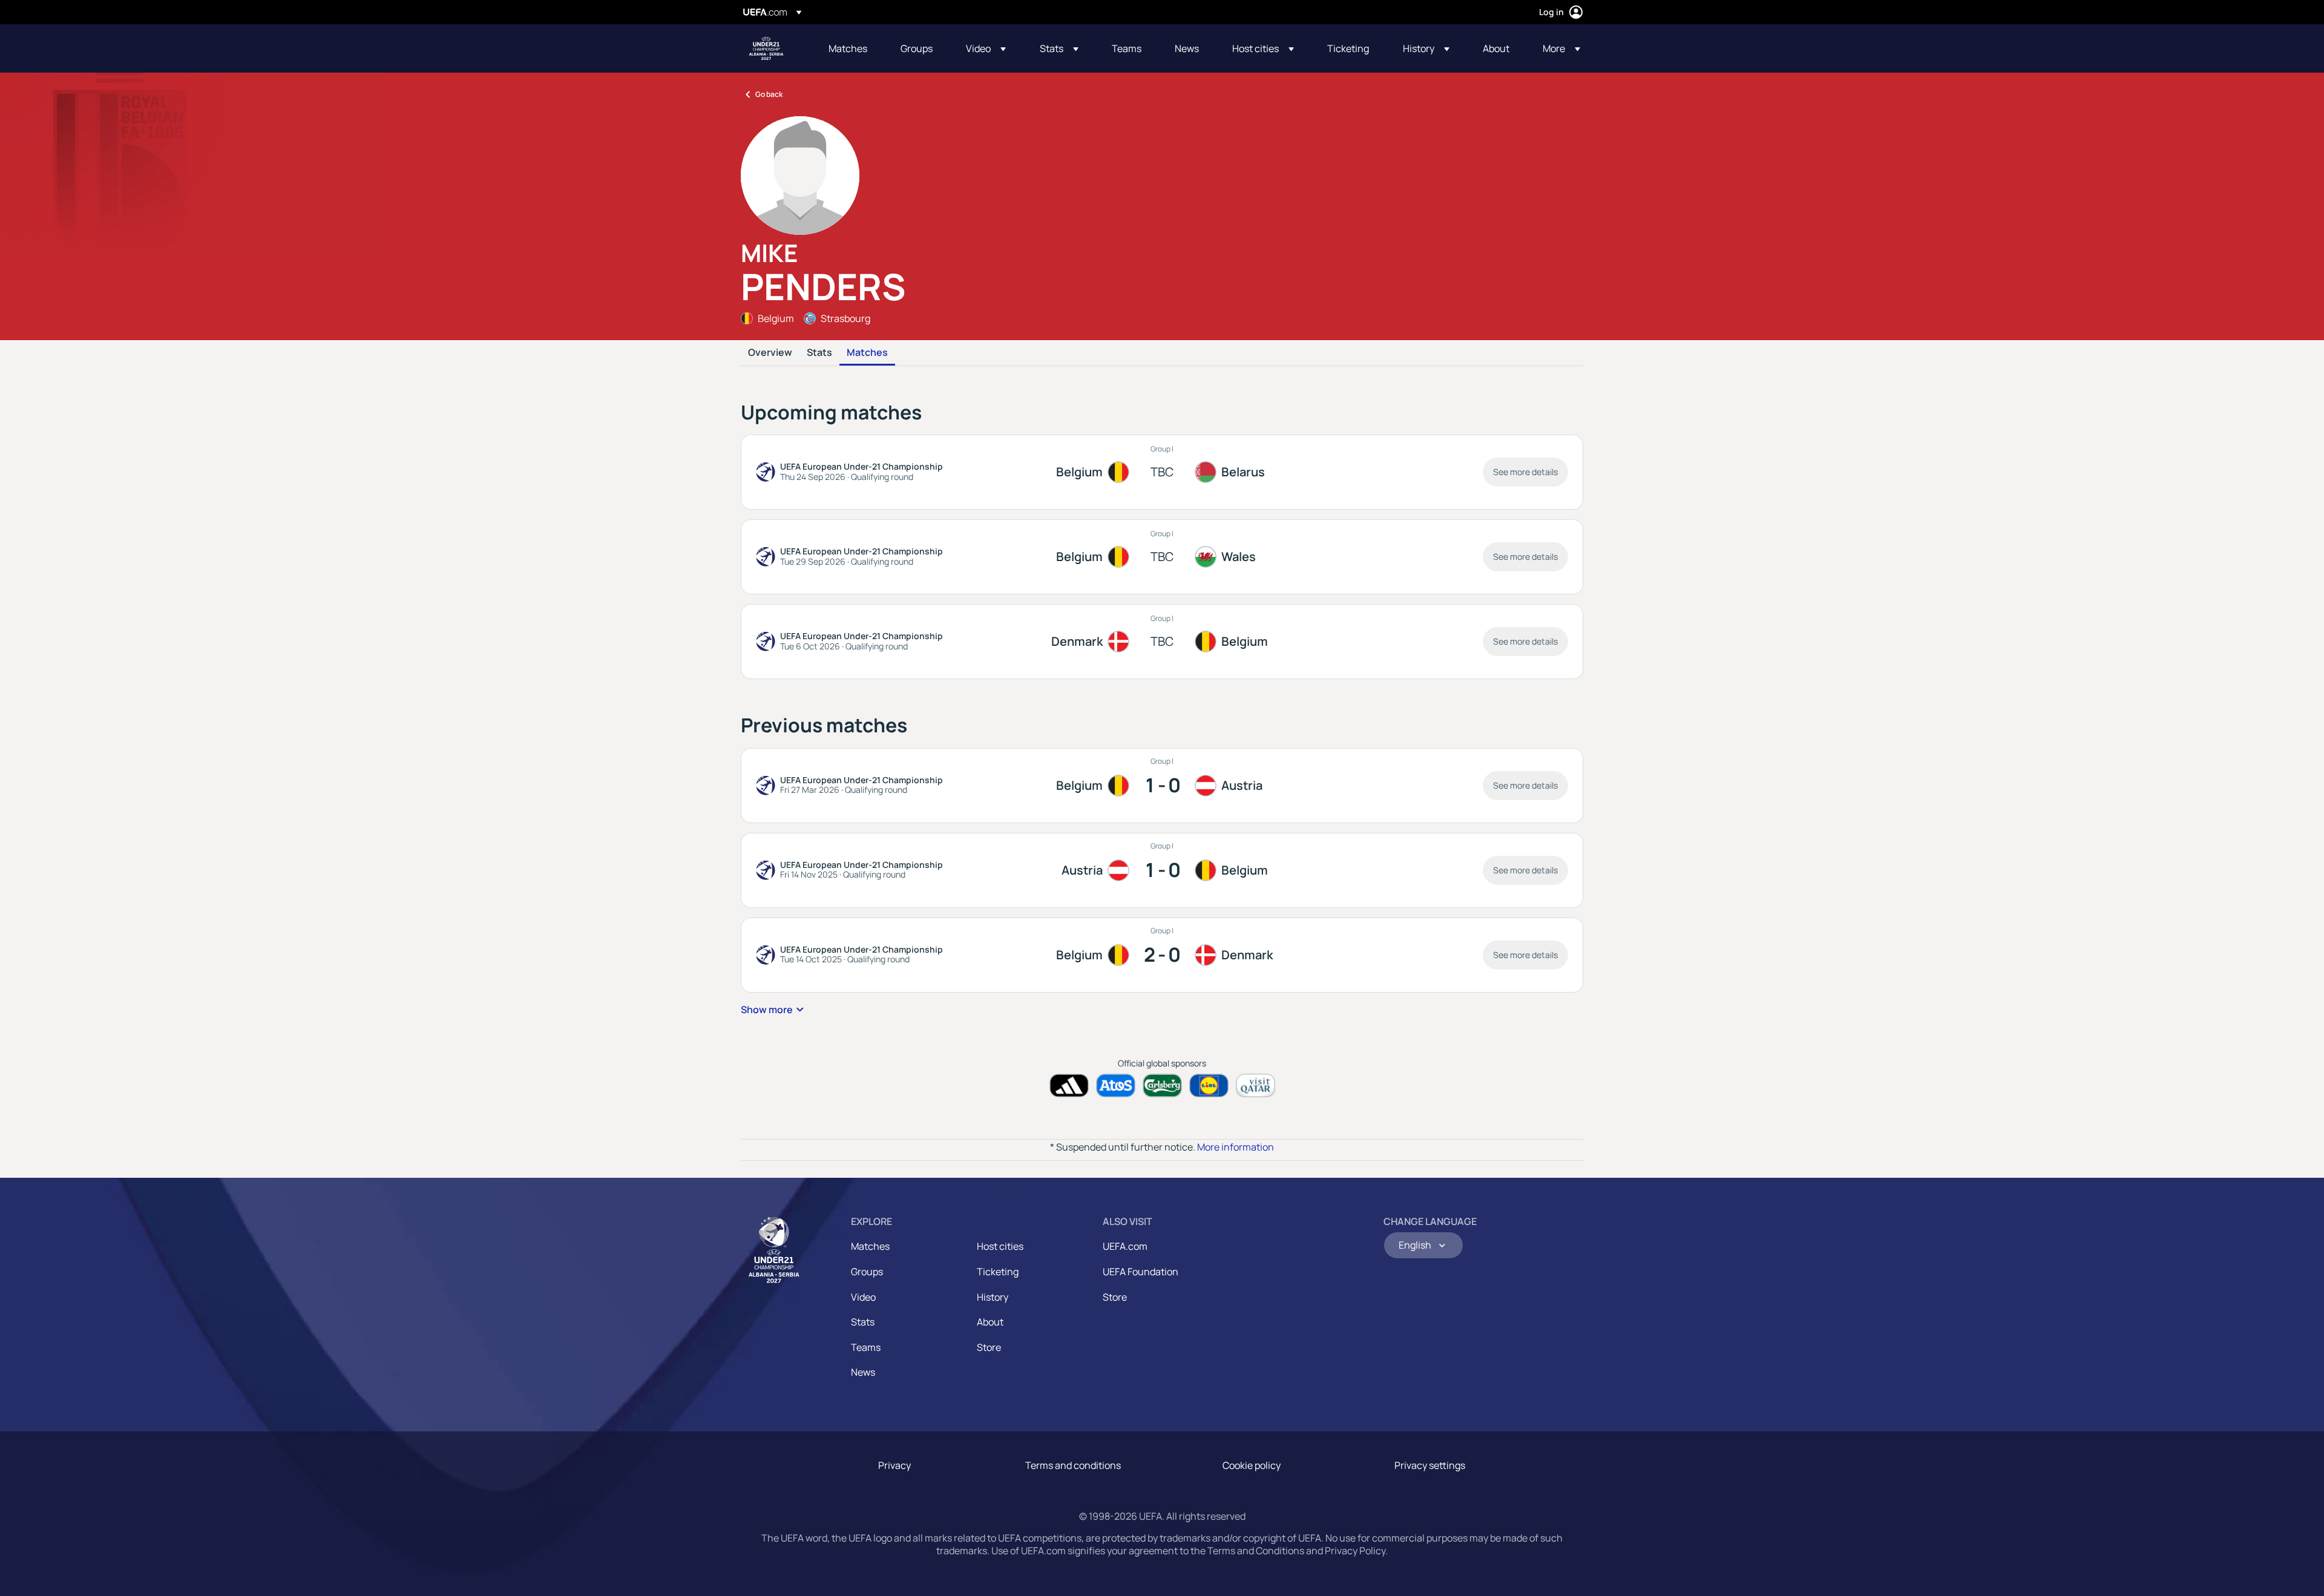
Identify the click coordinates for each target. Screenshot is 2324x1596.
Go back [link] (769, 94)
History (993, 1297)
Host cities (1000, 1246)
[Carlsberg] (1162, 1085)
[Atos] (1116, 1085)
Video (863, 1297)
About (990, 1322)
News (863, 1372)
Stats (819, 353)
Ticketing (998, 1272)
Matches (867, 353)
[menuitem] (849, 48)
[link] (848, 48)
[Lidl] (1209, 1085)
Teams (866, 1347)
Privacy (894, 1465)
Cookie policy (1252, 1465)
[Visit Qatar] (1256, 1085)
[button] (986, 48)
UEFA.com (1125, 1246)
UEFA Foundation (1141, 1272)
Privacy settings (1430, 1465)
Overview (770, 353)
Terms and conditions (1073, 1465)
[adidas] (1069, 1085)
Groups (867, 1272)
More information (1236, 1147)
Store (989, 1347)
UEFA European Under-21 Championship (766, 48)
